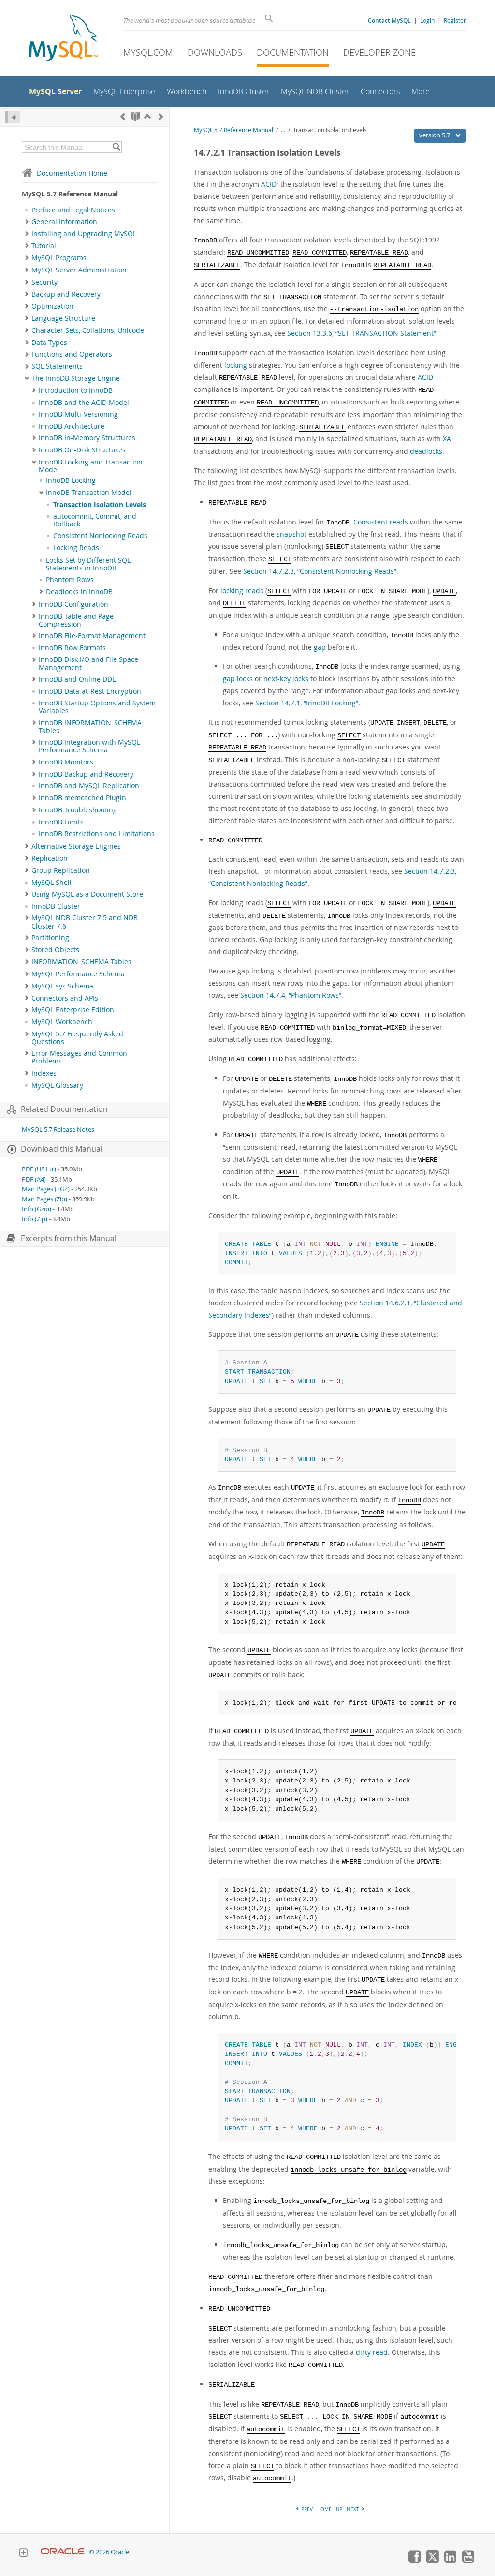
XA (447, 439)
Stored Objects (55, 950)
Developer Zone (379, 52)
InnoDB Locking (71, 480)
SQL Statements (57, 366)
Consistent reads (381, 522)
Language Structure (63, 318)
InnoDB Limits (61, 822)
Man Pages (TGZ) (46, 1189)
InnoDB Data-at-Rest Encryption (90, 691)
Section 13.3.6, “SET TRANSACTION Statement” (362, 333)
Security (44, 282)
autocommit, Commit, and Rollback (95, 520)
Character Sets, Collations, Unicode (88, 330)
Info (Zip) (35, 1219)
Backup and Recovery (66, 294)
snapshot (291, 534)
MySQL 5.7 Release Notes (58, 1130)
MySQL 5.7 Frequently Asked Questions (77, 1038)
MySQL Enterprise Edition (73, 1010)
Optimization (52, 306)
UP (339, 2509)
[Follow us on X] (432, 2561)
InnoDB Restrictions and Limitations (97, 834)
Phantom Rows (70, 580)
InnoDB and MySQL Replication (89, 786)
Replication (50, 858)
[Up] (147, 116)
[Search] (116, 147)
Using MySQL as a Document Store (87, 894)
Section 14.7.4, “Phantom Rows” (291, 995)
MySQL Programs (59, 258)
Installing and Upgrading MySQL (84, 234)
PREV (306, 2509)
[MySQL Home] (63, 39)
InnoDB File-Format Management (92, 636)
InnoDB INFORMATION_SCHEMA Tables (90, 727)
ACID (269, 184)
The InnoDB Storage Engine (76, 378)
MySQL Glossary (57, 1085)
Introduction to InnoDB (76, 390)
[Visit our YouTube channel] (468, 2561)
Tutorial (44, 246)
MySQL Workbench (62, 1022)
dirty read (372, 2352)
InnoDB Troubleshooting (78, 810)
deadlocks (426, 451)
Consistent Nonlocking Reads (100, 536)
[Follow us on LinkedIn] (450, 2561)
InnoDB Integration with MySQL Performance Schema (89, 746)
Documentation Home (72, 173)
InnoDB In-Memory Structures (87, 438)
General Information (64, 222)
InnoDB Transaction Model (89, 493)
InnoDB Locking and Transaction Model (91, 466)
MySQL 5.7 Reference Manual (233, 130)
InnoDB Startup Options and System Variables (97, 707)
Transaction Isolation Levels (100, 505)
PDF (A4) (34, 1179)
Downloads (215, 52)
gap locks (238, 679)
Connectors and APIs (65, 998)
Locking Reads (76, 548)
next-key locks (286, 679)
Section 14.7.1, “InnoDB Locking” (307, 703)
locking (236, 365)
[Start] (135, 116)
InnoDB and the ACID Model (84, 403)
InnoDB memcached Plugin (82, 798)
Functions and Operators (72, 354)
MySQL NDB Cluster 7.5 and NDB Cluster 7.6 (85, 922)
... (283, 130)
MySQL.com (148, 52)
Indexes (44, 1073)
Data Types (49, 343)
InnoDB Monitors (66, 762)
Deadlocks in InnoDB (79, 592)
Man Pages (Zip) (44, 1199)
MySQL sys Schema (62, 986)
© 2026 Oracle (109, 2552)
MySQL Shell (51, 883)
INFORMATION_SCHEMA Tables (81, 962)
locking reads (242, 591)
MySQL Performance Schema (78, 974)
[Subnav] (27, 222)
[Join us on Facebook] (414, 2561)
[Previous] (123, 116)
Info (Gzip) (36, 1209)
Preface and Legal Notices (73, 210)
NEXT (354, 2509)
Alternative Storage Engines (76, 846)
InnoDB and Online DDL (77, 679)
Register (455, 20)
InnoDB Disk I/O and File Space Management (88, 663)
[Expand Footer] (23, 2554)
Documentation (293, 52)
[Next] (161, 116)
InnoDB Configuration (73, 604)
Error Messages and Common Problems (79, 1057)
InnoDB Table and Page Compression (76, 620)
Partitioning (50, 938)
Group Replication (61, 870)
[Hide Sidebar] (12, 117)
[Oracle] (63, 2552)
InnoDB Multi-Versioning (78, 414)
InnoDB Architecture (72, 426)
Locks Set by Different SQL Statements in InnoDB (88, 564)
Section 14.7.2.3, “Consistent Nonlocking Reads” (320, 571)
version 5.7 (435, 135)
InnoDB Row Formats (72, 648)
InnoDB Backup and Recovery (86, 774)
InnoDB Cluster (56, 906)
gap (320, 647)
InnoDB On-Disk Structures (82, 450)
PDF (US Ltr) (39, 1169)
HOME (324, 2509)
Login (427, 20)
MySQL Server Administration (79, 270)
